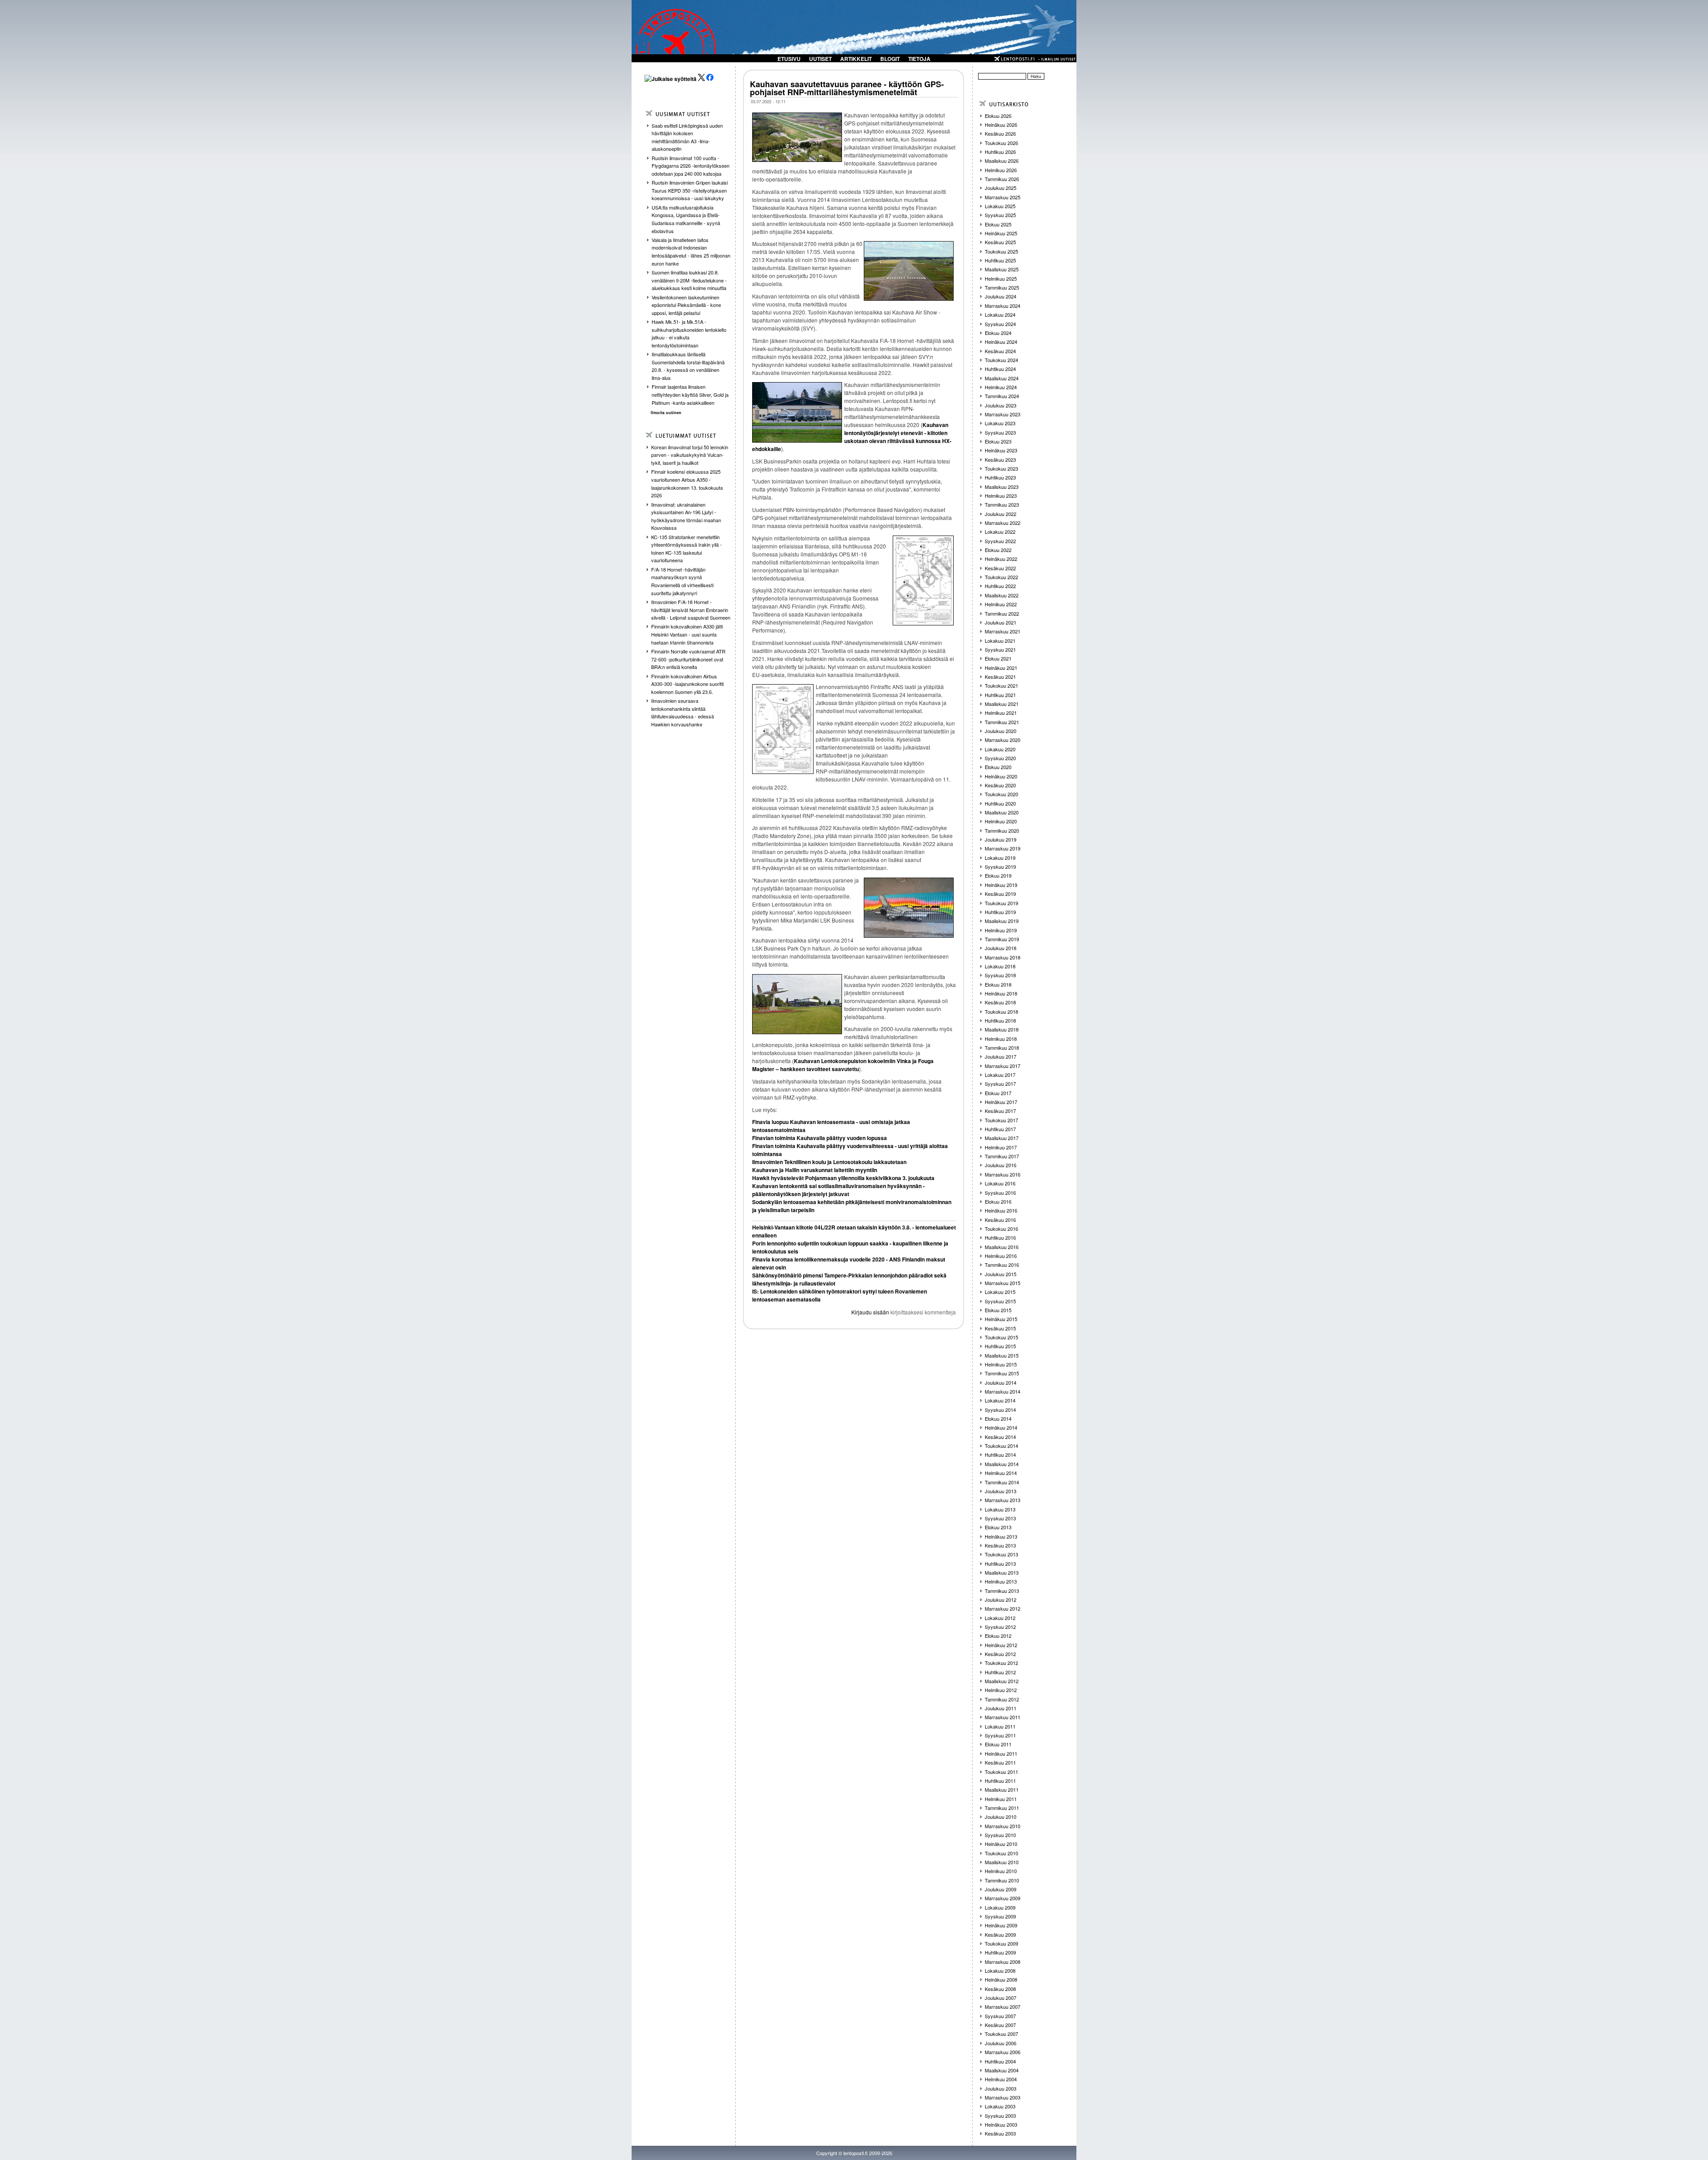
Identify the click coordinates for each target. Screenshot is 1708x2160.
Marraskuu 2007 (1003, 2007)
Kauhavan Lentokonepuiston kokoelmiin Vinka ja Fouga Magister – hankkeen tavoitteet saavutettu (843, 1065)
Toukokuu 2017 (1001, 1120)
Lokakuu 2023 (1000, 423)
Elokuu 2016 (998, 1201)
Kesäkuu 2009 (1000, 1934)
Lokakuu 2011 (1000, 1726)
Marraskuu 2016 (1003, 1174)
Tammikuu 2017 (1002, 1156)
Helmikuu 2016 (1001, 1256)
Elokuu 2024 (998, 333)
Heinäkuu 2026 (1001, 125)
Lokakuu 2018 (1000, 966)
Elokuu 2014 (998, 1419)
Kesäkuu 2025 (1000, 242)
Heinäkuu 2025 (1001, 233)
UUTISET (820, 59)
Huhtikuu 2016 (1000, 1237)
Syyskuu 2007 (1000, 2016)
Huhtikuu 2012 (1000, 1672)
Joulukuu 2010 (1001, 1817)
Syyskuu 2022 (1000, 541)
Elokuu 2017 (998, 1093)
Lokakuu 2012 (1000, 1618)
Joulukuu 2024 (1001, 296)
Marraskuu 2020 (1003, 740)
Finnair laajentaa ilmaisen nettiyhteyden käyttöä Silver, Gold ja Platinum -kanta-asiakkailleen (690, 394)
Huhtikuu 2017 (1000, 1129)
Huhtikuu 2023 (1000, 477)
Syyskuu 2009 (1000, 1916)
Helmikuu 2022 (1001, 604)
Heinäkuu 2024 (1001, 342)
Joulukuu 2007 (1001, 1998)
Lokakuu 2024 (1000, 314)
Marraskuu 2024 (1003, 306)
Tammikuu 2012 (1002, 1699)
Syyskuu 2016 (1000, 1193)
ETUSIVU (789, 59)
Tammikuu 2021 (1002, 722)
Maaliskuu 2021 (1002, 704)
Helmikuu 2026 (1001, 170)
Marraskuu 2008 (1003, 1962)
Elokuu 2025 (998, 224)
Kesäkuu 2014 (1000, 1437)
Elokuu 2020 (998, 767)
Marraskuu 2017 (1003, 1066)
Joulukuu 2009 (1001, 1889)
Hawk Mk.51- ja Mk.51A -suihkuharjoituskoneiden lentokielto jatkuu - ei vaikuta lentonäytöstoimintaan (689, 333)
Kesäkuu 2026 (1000, 133)
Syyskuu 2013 (1000, 1518)
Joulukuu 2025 (1001, 188)
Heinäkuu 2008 (1001, 1979)
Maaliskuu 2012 (1002, 1681)
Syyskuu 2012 (1000, 1627)
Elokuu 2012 (998, 1636)
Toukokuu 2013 (1001, 1554)
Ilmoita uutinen (666, 413)
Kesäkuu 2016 (1000, 1220)
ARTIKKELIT (856, 59)
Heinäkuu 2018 (1001, 993)
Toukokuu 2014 (1001, 1446)
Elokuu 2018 (998, 984)
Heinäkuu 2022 (1001, 559)
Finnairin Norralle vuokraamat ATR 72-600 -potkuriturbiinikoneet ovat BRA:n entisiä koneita (688, 659)
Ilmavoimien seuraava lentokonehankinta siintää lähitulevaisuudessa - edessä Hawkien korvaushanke (683, 712)
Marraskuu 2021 (1003, 631)
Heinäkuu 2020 (1001, 776)
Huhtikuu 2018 (1000, 1020)
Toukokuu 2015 (1001, 1337)
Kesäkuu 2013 (1000, 1545)
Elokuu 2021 (998, 658)
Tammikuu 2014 (1002, 1482)
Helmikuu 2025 (1001, 278)
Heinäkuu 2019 (1001, 885)
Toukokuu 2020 (1001, 794)
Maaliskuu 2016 (1002, 1247)
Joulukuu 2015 (1001, 1274)
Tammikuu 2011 (1002, 1808)
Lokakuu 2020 (1000, 749)
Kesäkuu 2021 (1000, 677)
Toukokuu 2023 (1001, 468)
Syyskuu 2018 (1000, 975)
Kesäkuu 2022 (1000, 568)
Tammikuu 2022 (1002, 613)
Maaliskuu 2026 (1002, 161)
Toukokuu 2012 (1001, 1663)
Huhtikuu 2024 (1000, 369)
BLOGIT (890, 59)
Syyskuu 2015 (1000, 1301)
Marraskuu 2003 (1003, 2097)
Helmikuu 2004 (1001, 2079)
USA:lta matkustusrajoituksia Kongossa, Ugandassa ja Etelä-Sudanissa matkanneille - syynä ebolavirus (686, 219)
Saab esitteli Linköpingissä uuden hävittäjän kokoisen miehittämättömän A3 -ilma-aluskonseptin (687, 137)
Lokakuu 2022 (1000, 532)
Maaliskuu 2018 (1002, 1029)
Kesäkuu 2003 (1000, 2133)
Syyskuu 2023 (1000, 432)
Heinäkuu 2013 (1001, 1536)
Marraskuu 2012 (1003, 1608)
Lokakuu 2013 (1000, 1509)
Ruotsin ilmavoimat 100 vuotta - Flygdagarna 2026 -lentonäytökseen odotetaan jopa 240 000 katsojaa (691, 166)
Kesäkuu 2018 (1000, 1002)
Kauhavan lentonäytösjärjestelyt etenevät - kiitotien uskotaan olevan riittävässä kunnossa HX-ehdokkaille (852, 437)
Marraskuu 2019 (1003, 848)
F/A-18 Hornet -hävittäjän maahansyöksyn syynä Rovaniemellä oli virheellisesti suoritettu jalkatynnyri (682, 581)
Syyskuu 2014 (1000, 1410)
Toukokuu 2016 (1001, 1229)
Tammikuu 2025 (1002, 287)
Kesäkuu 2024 (1000, 351)
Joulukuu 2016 (1001, 1165)
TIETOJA (919, 59)
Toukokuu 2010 (1001, 1853)
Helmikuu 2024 (1001, 387)
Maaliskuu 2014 (1002, 1464)
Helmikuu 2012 (1001, 1690)
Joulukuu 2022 (1001, 514)
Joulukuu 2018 (1001, 948)
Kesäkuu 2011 (1000, 1762)
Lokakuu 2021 (1000, 641)
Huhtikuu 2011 (1000, 1781)
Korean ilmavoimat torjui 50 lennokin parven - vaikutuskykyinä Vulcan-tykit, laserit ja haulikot (690, 455)
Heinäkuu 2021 (1001, 668)
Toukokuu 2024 (1001, 360)
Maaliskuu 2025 (1002, 269)
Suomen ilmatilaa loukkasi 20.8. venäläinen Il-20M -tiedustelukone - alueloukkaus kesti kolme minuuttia (689, 280)
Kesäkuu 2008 (1000, 1989)
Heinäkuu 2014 (1001, 1427)
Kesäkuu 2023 (1000, 459)
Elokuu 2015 (998, 1310)
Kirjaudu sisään (870, 1312)
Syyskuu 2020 (1000, 758)
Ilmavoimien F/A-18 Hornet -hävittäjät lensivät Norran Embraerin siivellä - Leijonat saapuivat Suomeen (691, 610)
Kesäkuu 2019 (1000, 894)
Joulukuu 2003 (1001, 2088)
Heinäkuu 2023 (1001, 450)
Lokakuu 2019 (1000, 858)
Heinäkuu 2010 (1001, 1844)
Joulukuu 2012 (1001, 1600)
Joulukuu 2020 (1001, 731)
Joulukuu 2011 (1001, 1708)
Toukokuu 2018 (1001, 1011)
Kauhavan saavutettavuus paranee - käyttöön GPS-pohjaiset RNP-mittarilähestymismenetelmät (847, 88)
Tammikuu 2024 (1002, 396)
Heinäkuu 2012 (1001, 1645)
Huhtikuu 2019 (1000, 912)
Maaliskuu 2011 (1002, 1789)
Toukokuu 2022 (1001, 577)
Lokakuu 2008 (1000, 1971)
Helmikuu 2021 (1001, 713)
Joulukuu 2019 (1001, 839)
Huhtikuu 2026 (1000, 152)
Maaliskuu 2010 (1002, 1862)
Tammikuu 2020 (1002, 830)
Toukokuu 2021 (1001, 685)
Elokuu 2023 (998, 441)
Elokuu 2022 (998, 550)
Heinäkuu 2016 (1001, 1210)
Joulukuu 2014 (1001, 1382)
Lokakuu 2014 (1000, 1400)
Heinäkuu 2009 (1001, 1925)
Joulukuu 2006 (1001, 2043)
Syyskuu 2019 (1000, 866)
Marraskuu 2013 (1003, 1500)
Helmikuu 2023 (1001, 496)
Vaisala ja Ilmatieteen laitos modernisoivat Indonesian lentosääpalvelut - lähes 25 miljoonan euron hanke (691, 252)
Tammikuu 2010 (1002, 1880)
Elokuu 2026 (998, 116)
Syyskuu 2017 (1000, 1084)
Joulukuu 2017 (1001, 1056)
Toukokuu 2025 (1001, 251)
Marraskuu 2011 (1003, 1717)
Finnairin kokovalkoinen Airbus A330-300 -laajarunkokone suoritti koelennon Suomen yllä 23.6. (687, 684)
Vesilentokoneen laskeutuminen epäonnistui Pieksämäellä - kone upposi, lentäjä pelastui (686, 305)
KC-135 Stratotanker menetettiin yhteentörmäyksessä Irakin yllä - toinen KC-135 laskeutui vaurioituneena (687, 549)
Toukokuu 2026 (1001, 143)
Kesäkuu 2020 (1000, 785)
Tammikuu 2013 (1002, 1591)
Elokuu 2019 (998, 875)
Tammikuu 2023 (1002, 504)
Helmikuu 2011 (1001, 1799)
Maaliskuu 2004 (1002, 2070)
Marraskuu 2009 (1003, 1898)
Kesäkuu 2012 (1000, 1654)
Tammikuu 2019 (1002, 939)
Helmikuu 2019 (1001, 930)
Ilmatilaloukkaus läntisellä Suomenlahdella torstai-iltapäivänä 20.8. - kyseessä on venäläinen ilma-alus (688, 366)
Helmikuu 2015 (1001, 1364)
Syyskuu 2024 (1000, 324)
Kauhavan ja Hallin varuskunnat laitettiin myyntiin (815, 1170)
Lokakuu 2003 (1000, 2106)
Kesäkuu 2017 (1000, 1111)
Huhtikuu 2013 (1000, 1564)
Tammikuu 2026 (1002, 179)
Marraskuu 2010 (1003, 1826)
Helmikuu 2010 (1001, 1871)
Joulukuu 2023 (1001, 405)
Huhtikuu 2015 (1000, 1346)
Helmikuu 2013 (1001, 1581)
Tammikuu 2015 (1002, 1373)
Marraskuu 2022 (1003, 523)
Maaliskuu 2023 (1002, 487)
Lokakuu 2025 (1000, 206)
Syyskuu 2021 (1000, 649)
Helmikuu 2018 (1001, 1039)
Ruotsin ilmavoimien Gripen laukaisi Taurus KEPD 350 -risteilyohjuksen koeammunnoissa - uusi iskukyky (690, 190)
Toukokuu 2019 (1001, 903)
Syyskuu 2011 (1000, 1735)
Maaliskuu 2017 (1002, 1138)
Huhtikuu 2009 (1000, 1952)
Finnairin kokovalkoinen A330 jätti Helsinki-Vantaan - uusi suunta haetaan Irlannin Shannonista (687, 634)
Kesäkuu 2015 (1000, 1328)
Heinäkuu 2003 (1001, 2124)
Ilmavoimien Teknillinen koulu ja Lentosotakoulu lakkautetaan (829, 1162)
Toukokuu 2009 (1001, 1943)
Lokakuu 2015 (1000, 1292)
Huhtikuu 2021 (1000, 695)
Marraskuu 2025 (1003, 197)
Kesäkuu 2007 (1000, 2025)
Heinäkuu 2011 (1001, 1753)
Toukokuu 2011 (1001, 1772)
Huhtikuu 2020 (1000, 803)
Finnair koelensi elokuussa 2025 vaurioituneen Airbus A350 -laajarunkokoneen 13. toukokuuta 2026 (687, 483)
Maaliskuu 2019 (1002, 921)
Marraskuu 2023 (1003, 414)
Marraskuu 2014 (1003, 1391)
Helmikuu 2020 (1001, 821)
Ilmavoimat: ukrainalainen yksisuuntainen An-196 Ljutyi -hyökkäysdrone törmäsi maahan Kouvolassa (686, 516)
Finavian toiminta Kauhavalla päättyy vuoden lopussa (820, 1138)
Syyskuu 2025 (1000, 215)
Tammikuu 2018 (1002, 1048)
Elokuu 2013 (998, 1527)
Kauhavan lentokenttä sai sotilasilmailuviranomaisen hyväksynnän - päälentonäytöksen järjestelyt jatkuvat (838, 1190)
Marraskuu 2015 (1003, 1283)
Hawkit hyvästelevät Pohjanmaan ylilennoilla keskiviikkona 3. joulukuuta (843, 1178)
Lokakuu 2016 (1000, 1183)
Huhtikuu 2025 (1000, 260)
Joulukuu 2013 (1001, 1491)
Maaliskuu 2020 (1002, 812)
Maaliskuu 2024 (1002, 378)
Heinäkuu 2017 (1001, 1102)
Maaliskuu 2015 (1002, 1355)
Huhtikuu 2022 (1000, 586)
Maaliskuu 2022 (1002, 595)
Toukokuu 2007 (1001, 2034)
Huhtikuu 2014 (1000, 1455)
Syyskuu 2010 (1000, 1835)
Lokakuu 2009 (1000, 1907)
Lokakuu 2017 (1000, 1075)
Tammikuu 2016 (1002, 1265)
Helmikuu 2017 (1001, 1147)
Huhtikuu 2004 (1000, 2061)
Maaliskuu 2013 (1002, 1572)
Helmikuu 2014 (1001, 1473)
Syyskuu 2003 (1000, 2116)
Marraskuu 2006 (1003, 2052)
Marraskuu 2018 (1003, 957)
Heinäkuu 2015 (1001, 1319)
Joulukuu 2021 (1001, 622)
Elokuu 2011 (998, 1744)
